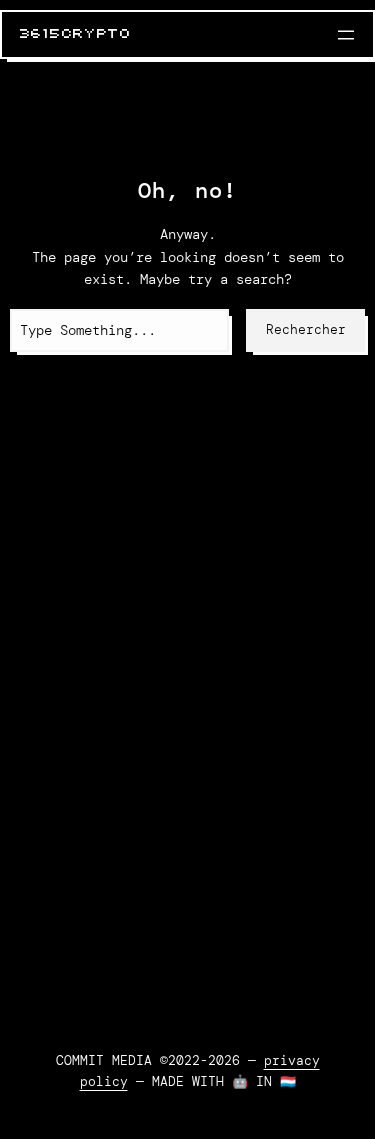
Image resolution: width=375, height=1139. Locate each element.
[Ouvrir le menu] (346, 35)
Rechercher (306, 329)
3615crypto (76, 34)
